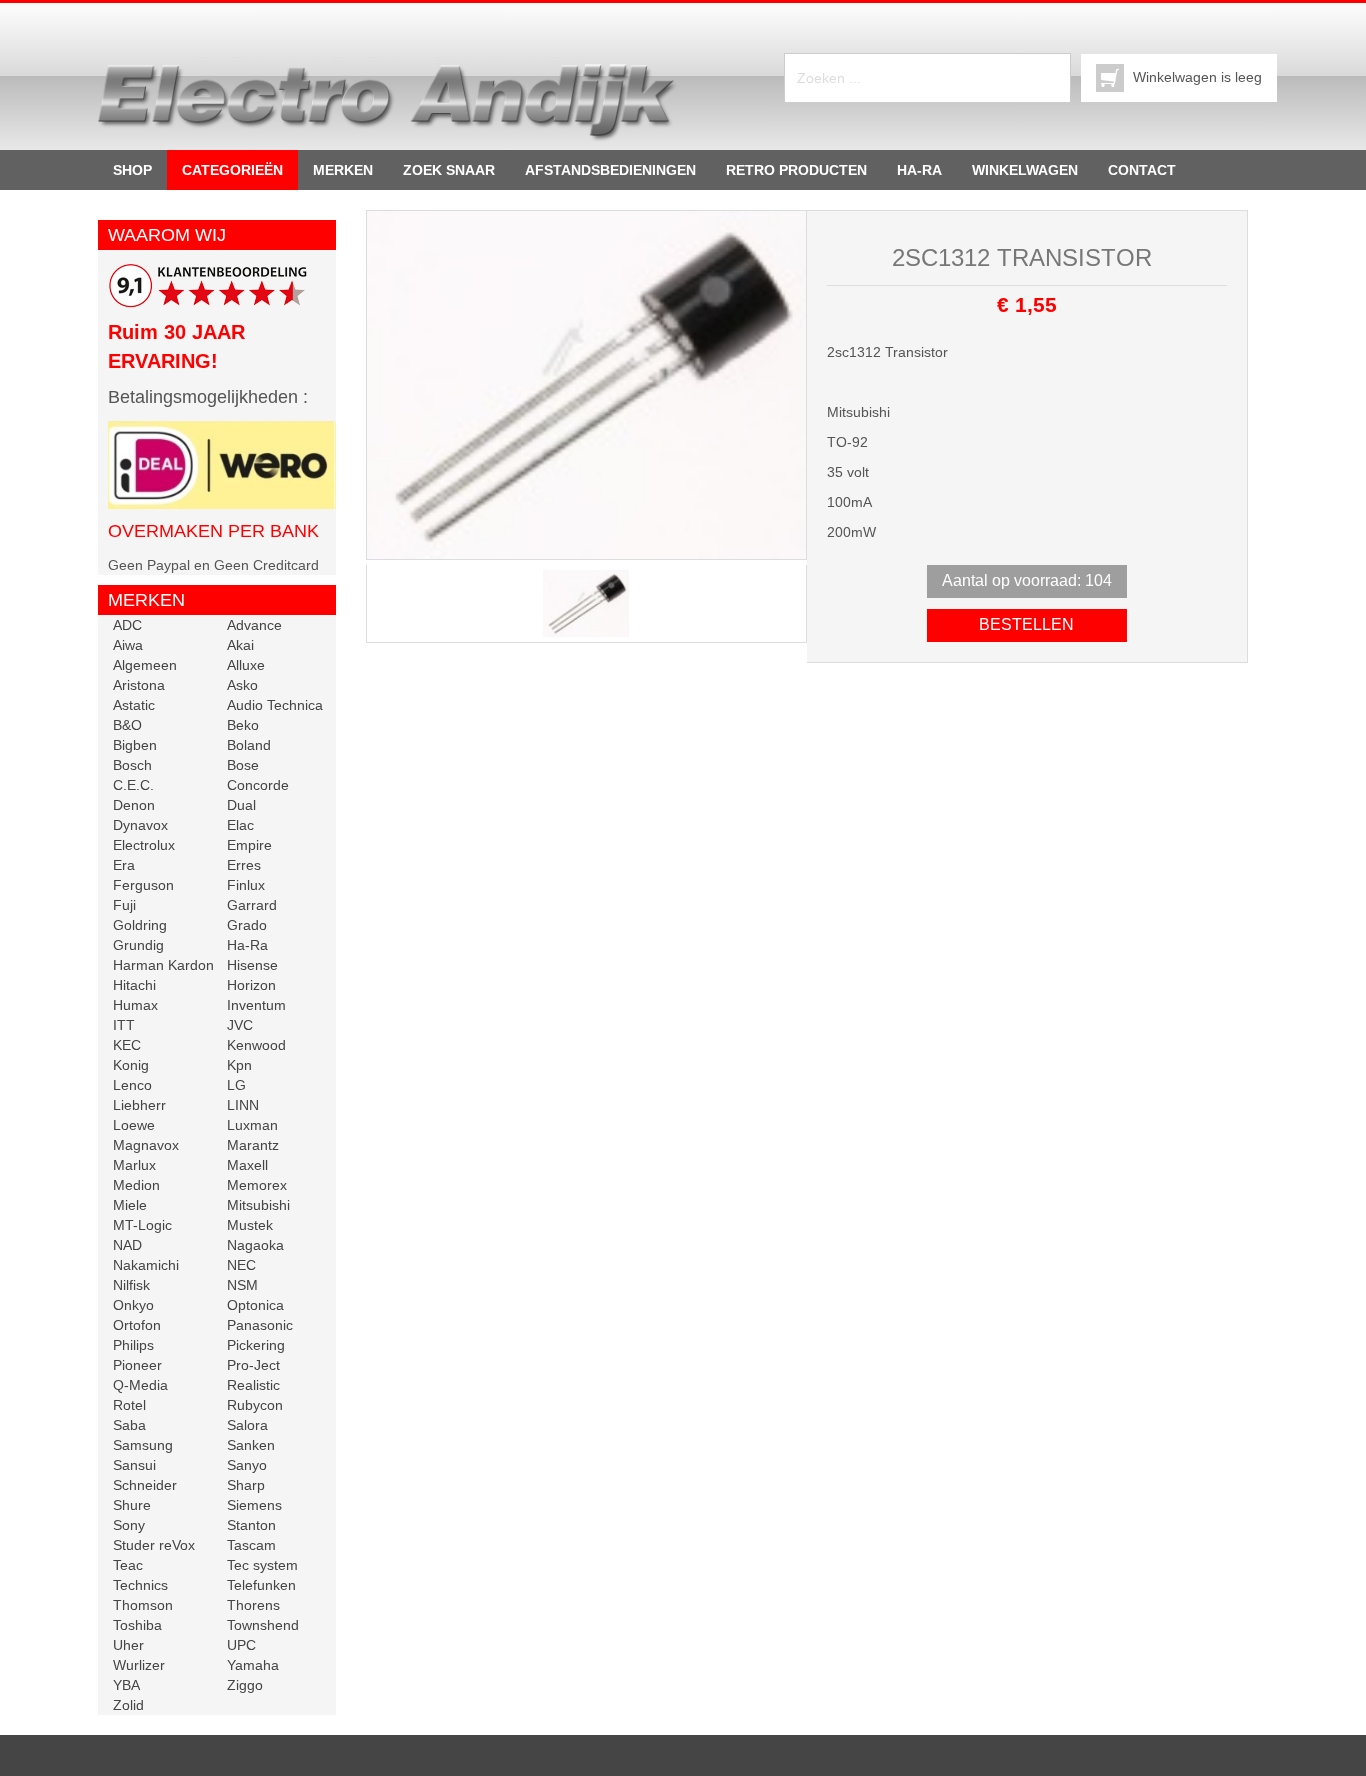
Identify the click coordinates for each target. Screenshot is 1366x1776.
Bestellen (1026, 624)
